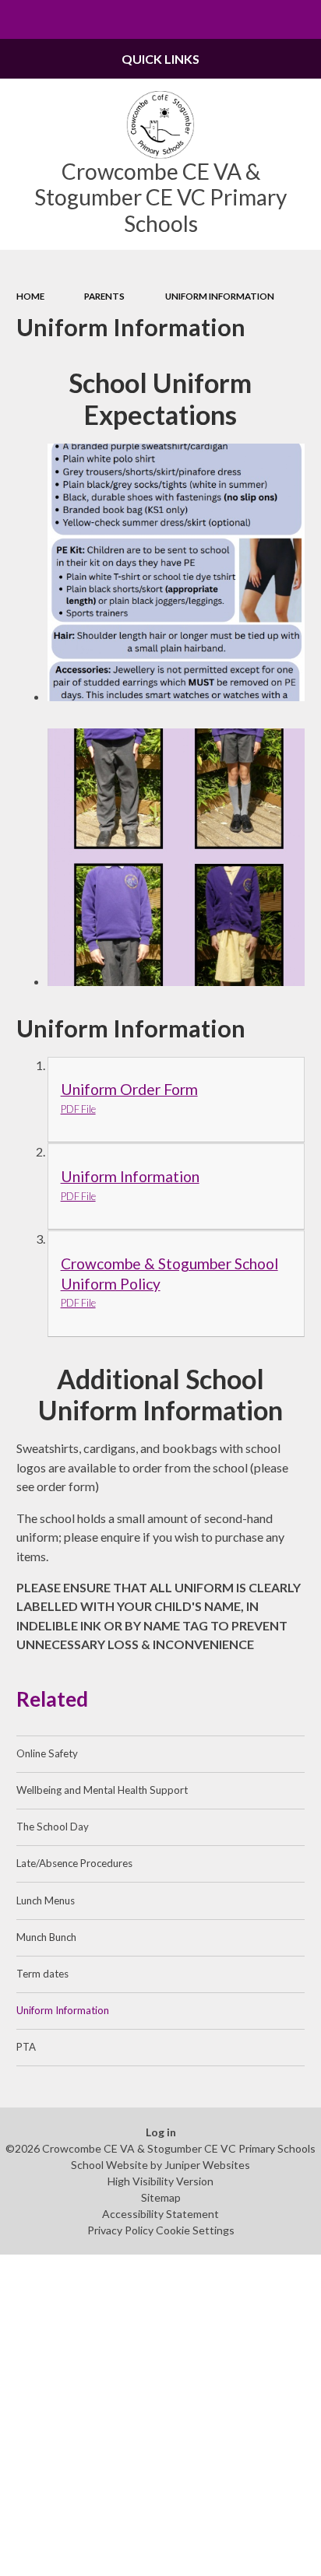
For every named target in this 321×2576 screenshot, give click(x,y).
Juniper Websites (207, 2165)
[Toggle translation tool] (263, 19)
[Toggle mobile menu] (19, 19)
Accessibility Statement (160, 2214)
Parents (104, 296)
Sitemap (161, 2197)
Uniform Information (220, 296)
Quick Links (160, 59)
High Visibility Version (160, 2181)
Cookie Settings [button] (195, 2230)
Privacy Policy (120, 2230)
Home (30, 296)
